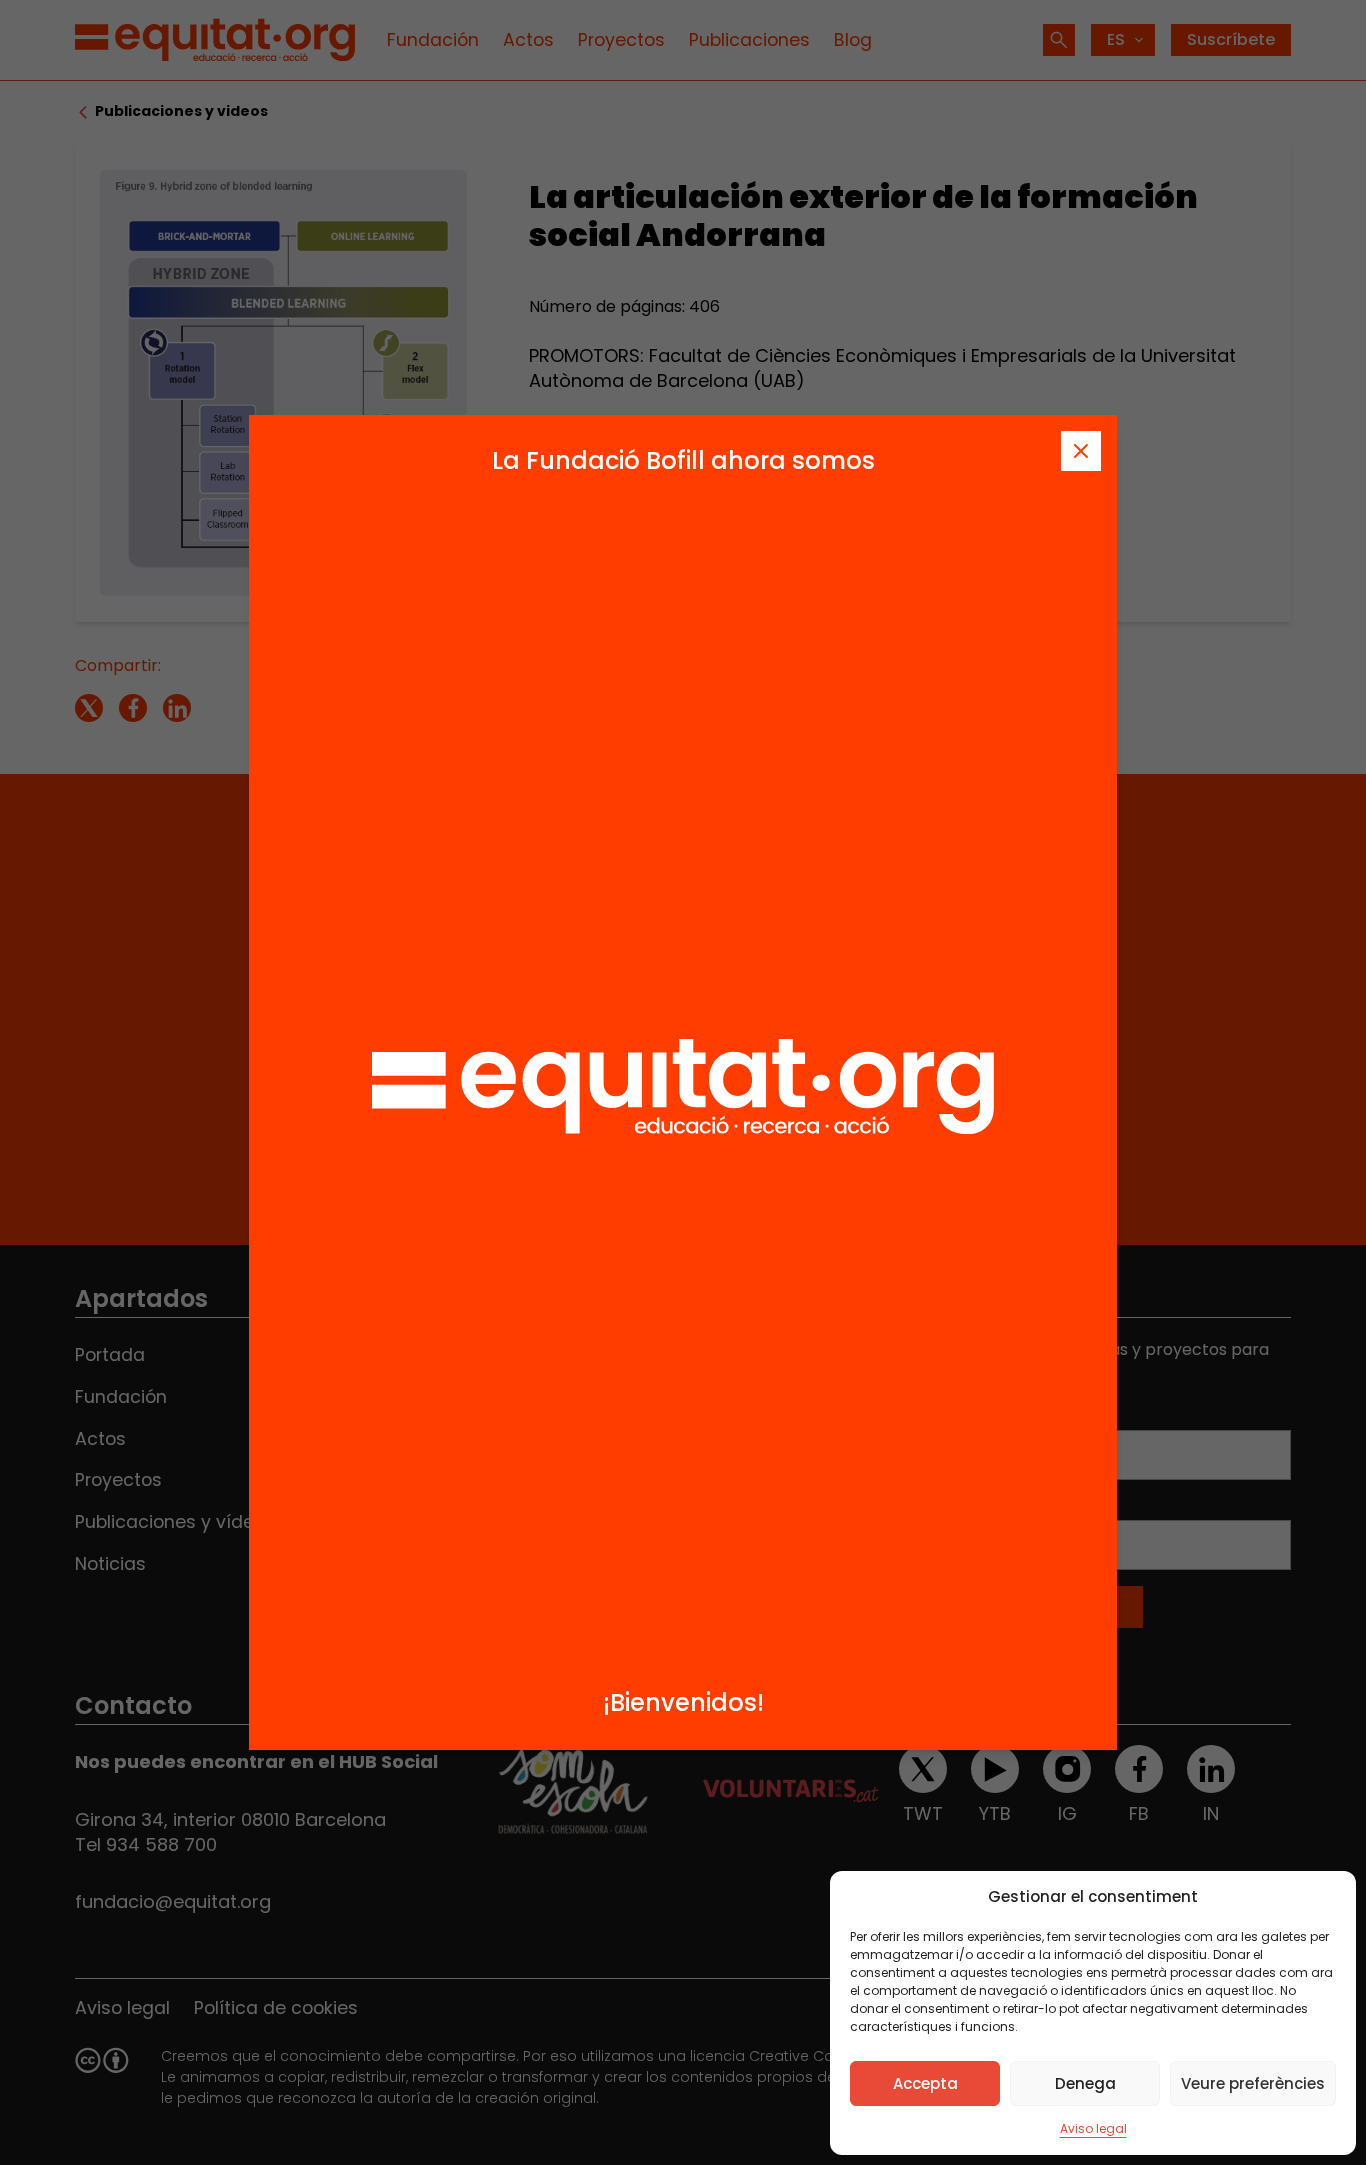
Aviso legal (1093, 2128)
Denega (1085, 2083)
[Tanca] (1081, 451)
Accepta (925, 2083)
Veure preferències (1253, 2083)
